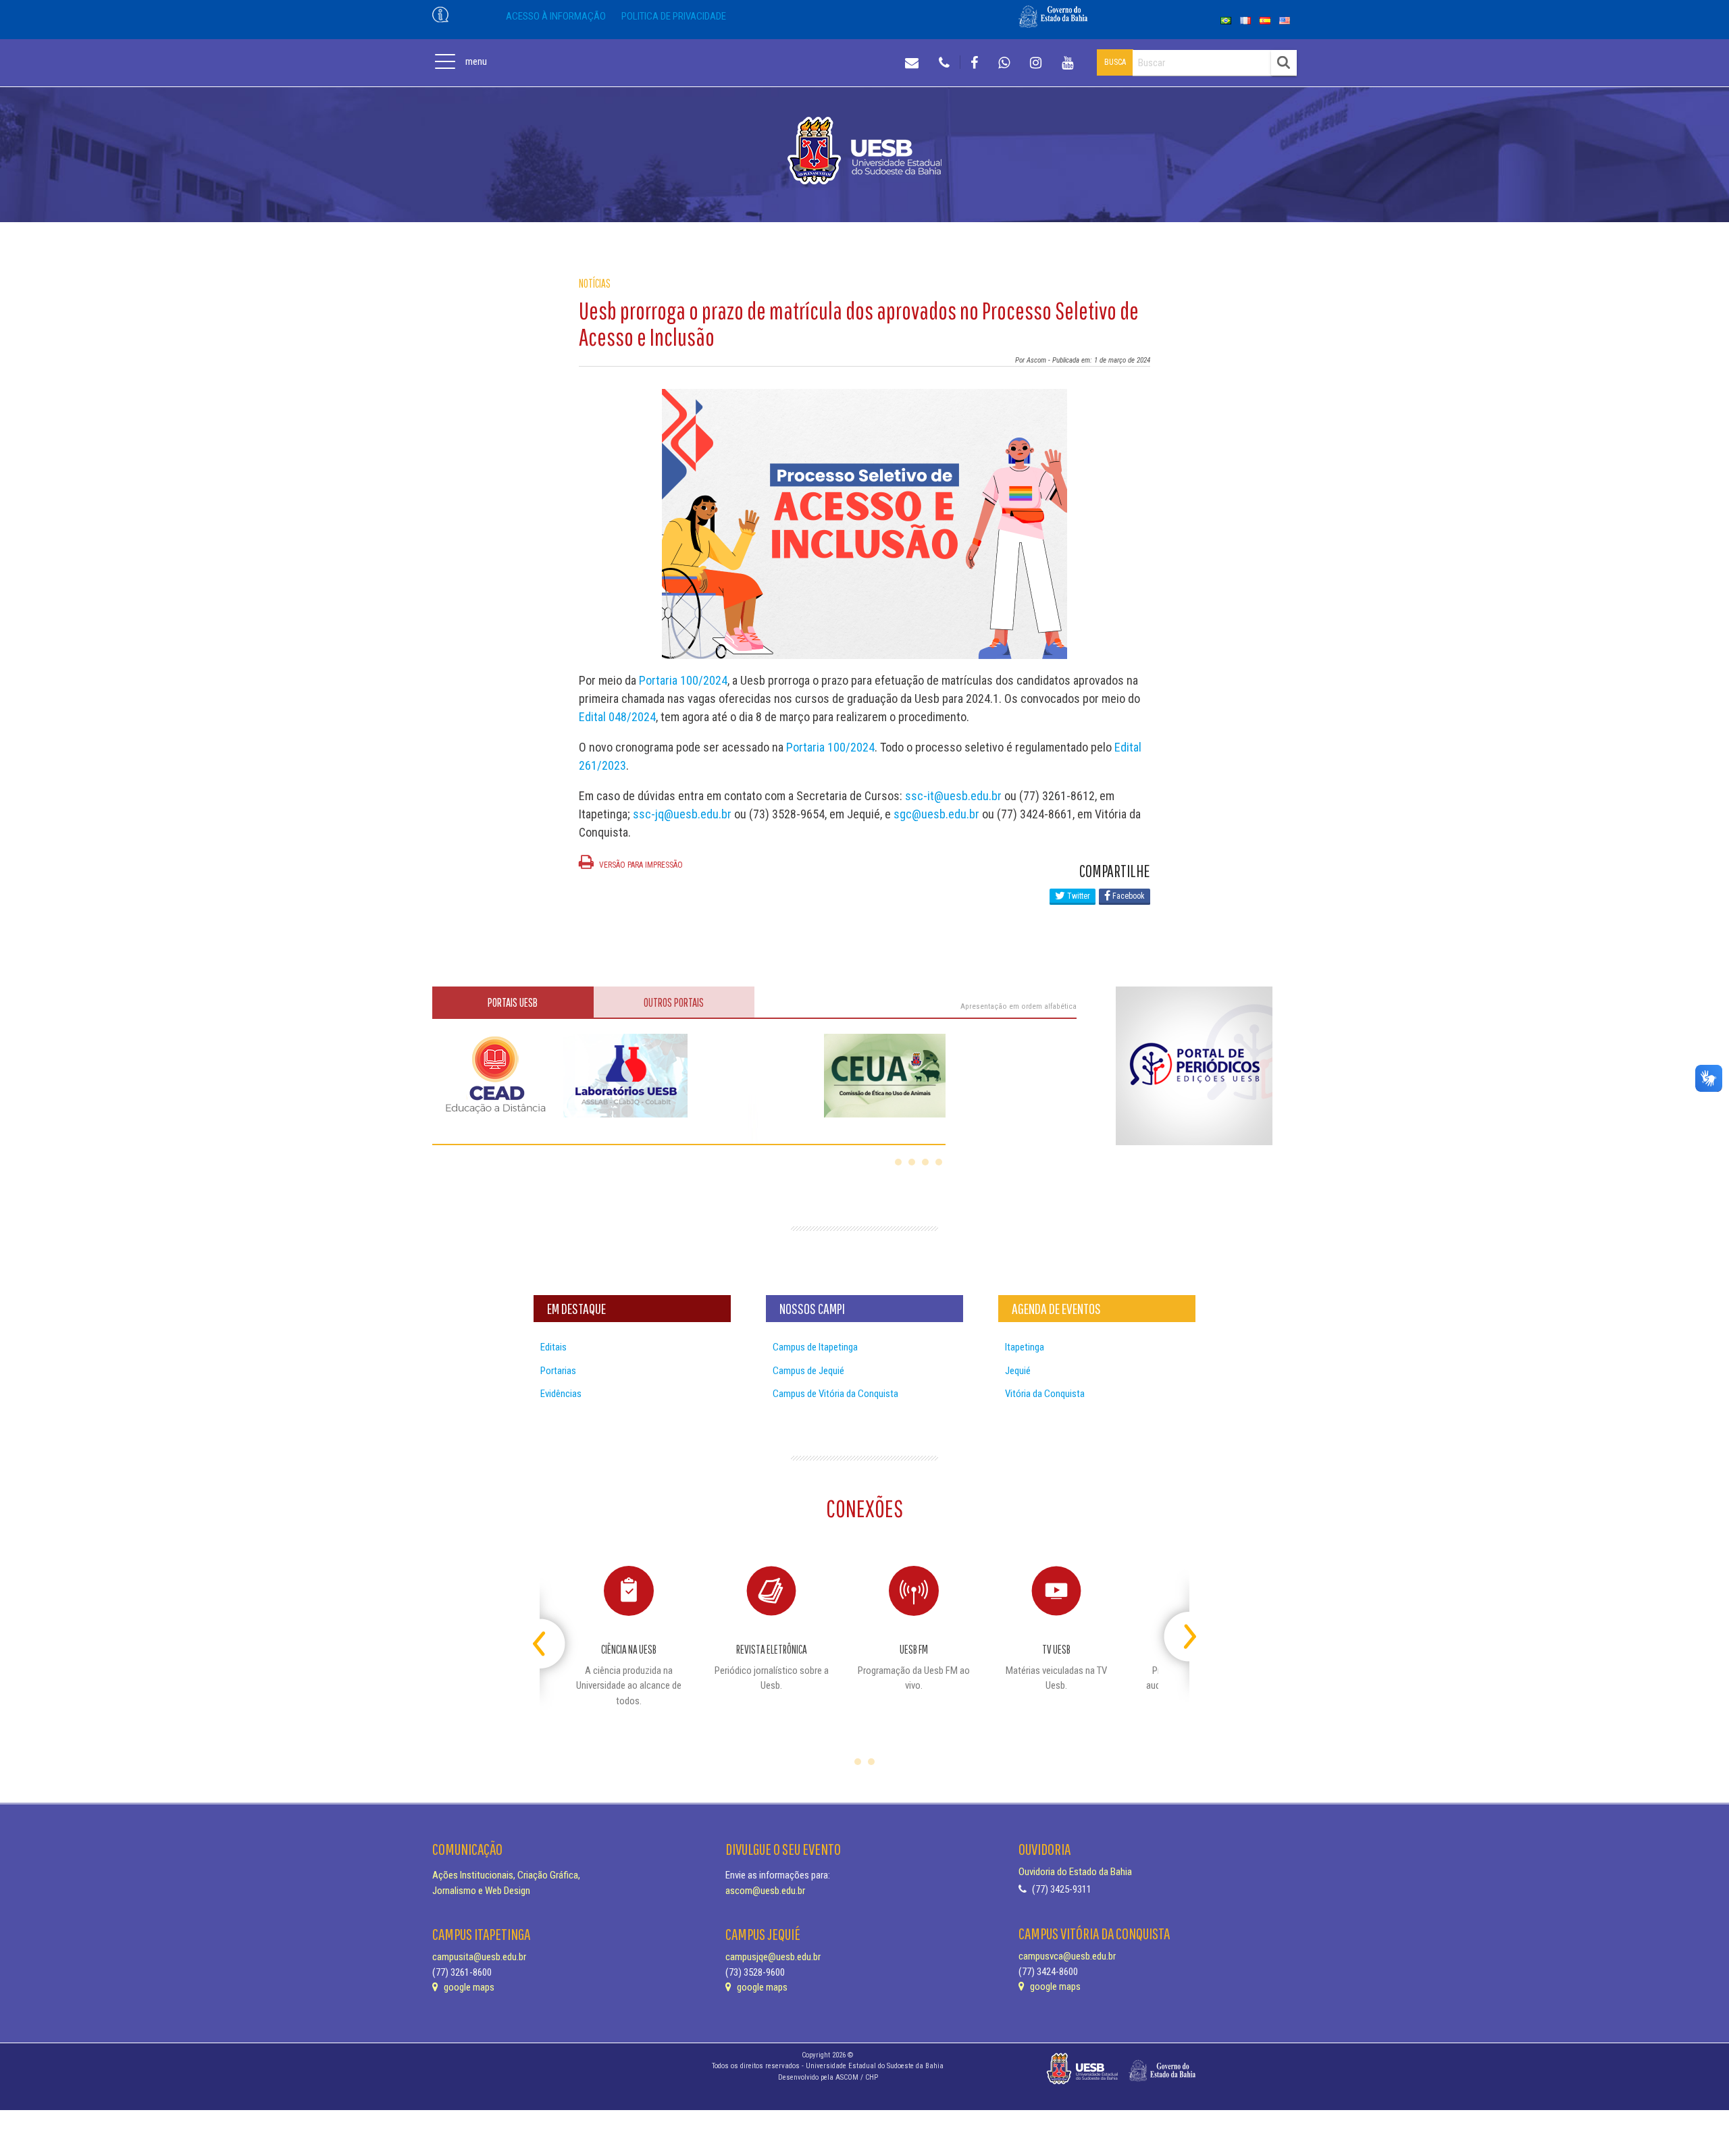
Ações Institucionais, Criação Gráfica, (506, 1875)
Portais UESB (513, 1002)
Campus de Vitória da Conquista (835, 1394)
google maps (468, 1987)
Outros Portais (674, 1002)
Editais (553, 1347)
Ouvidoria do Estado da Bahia (1075, 1872)
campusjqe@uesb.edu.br (773, 1957)
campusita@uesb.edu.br (479, 1957)
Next (1178, 1631)
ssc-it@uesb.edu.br (953, 796)
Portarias (558, 1371)
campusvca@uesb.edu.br (1067, 1956)
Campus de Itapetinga (815, 1347)
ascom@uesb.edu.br (765, 1891)
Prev (551, 1631)
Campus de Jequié (808, 1371)
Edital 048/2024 (617, 717)
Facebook (1128, 896)
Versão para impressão (640, 865)
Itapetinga (1025, 1347)
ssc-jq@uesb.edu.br (682, 814)
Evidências (561, 1394)
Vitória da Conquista (1045, 1394)
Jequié (1018, 1371)
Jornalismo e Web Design (481, 1891)
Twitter (1078, 896)
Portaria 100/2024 (683, 680)
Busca (1115, 62)
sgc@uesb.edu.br (936, 814)
